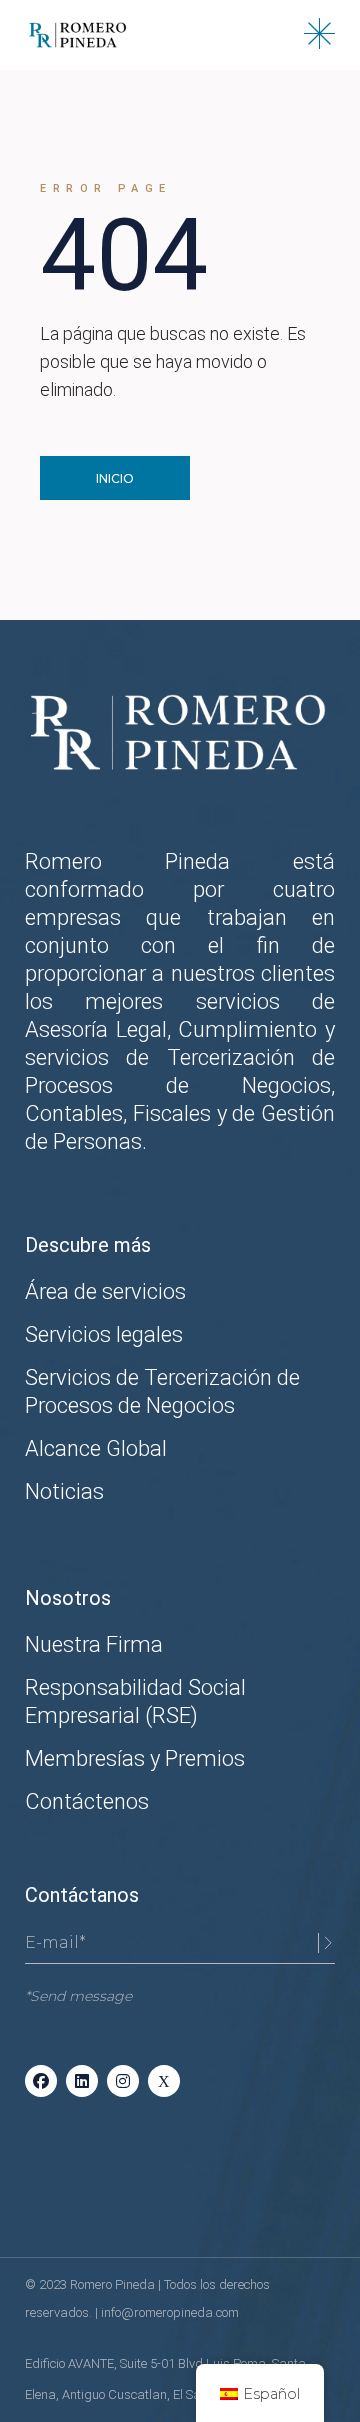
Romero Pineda (114, 2284)
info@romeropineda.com (170, 2312)
